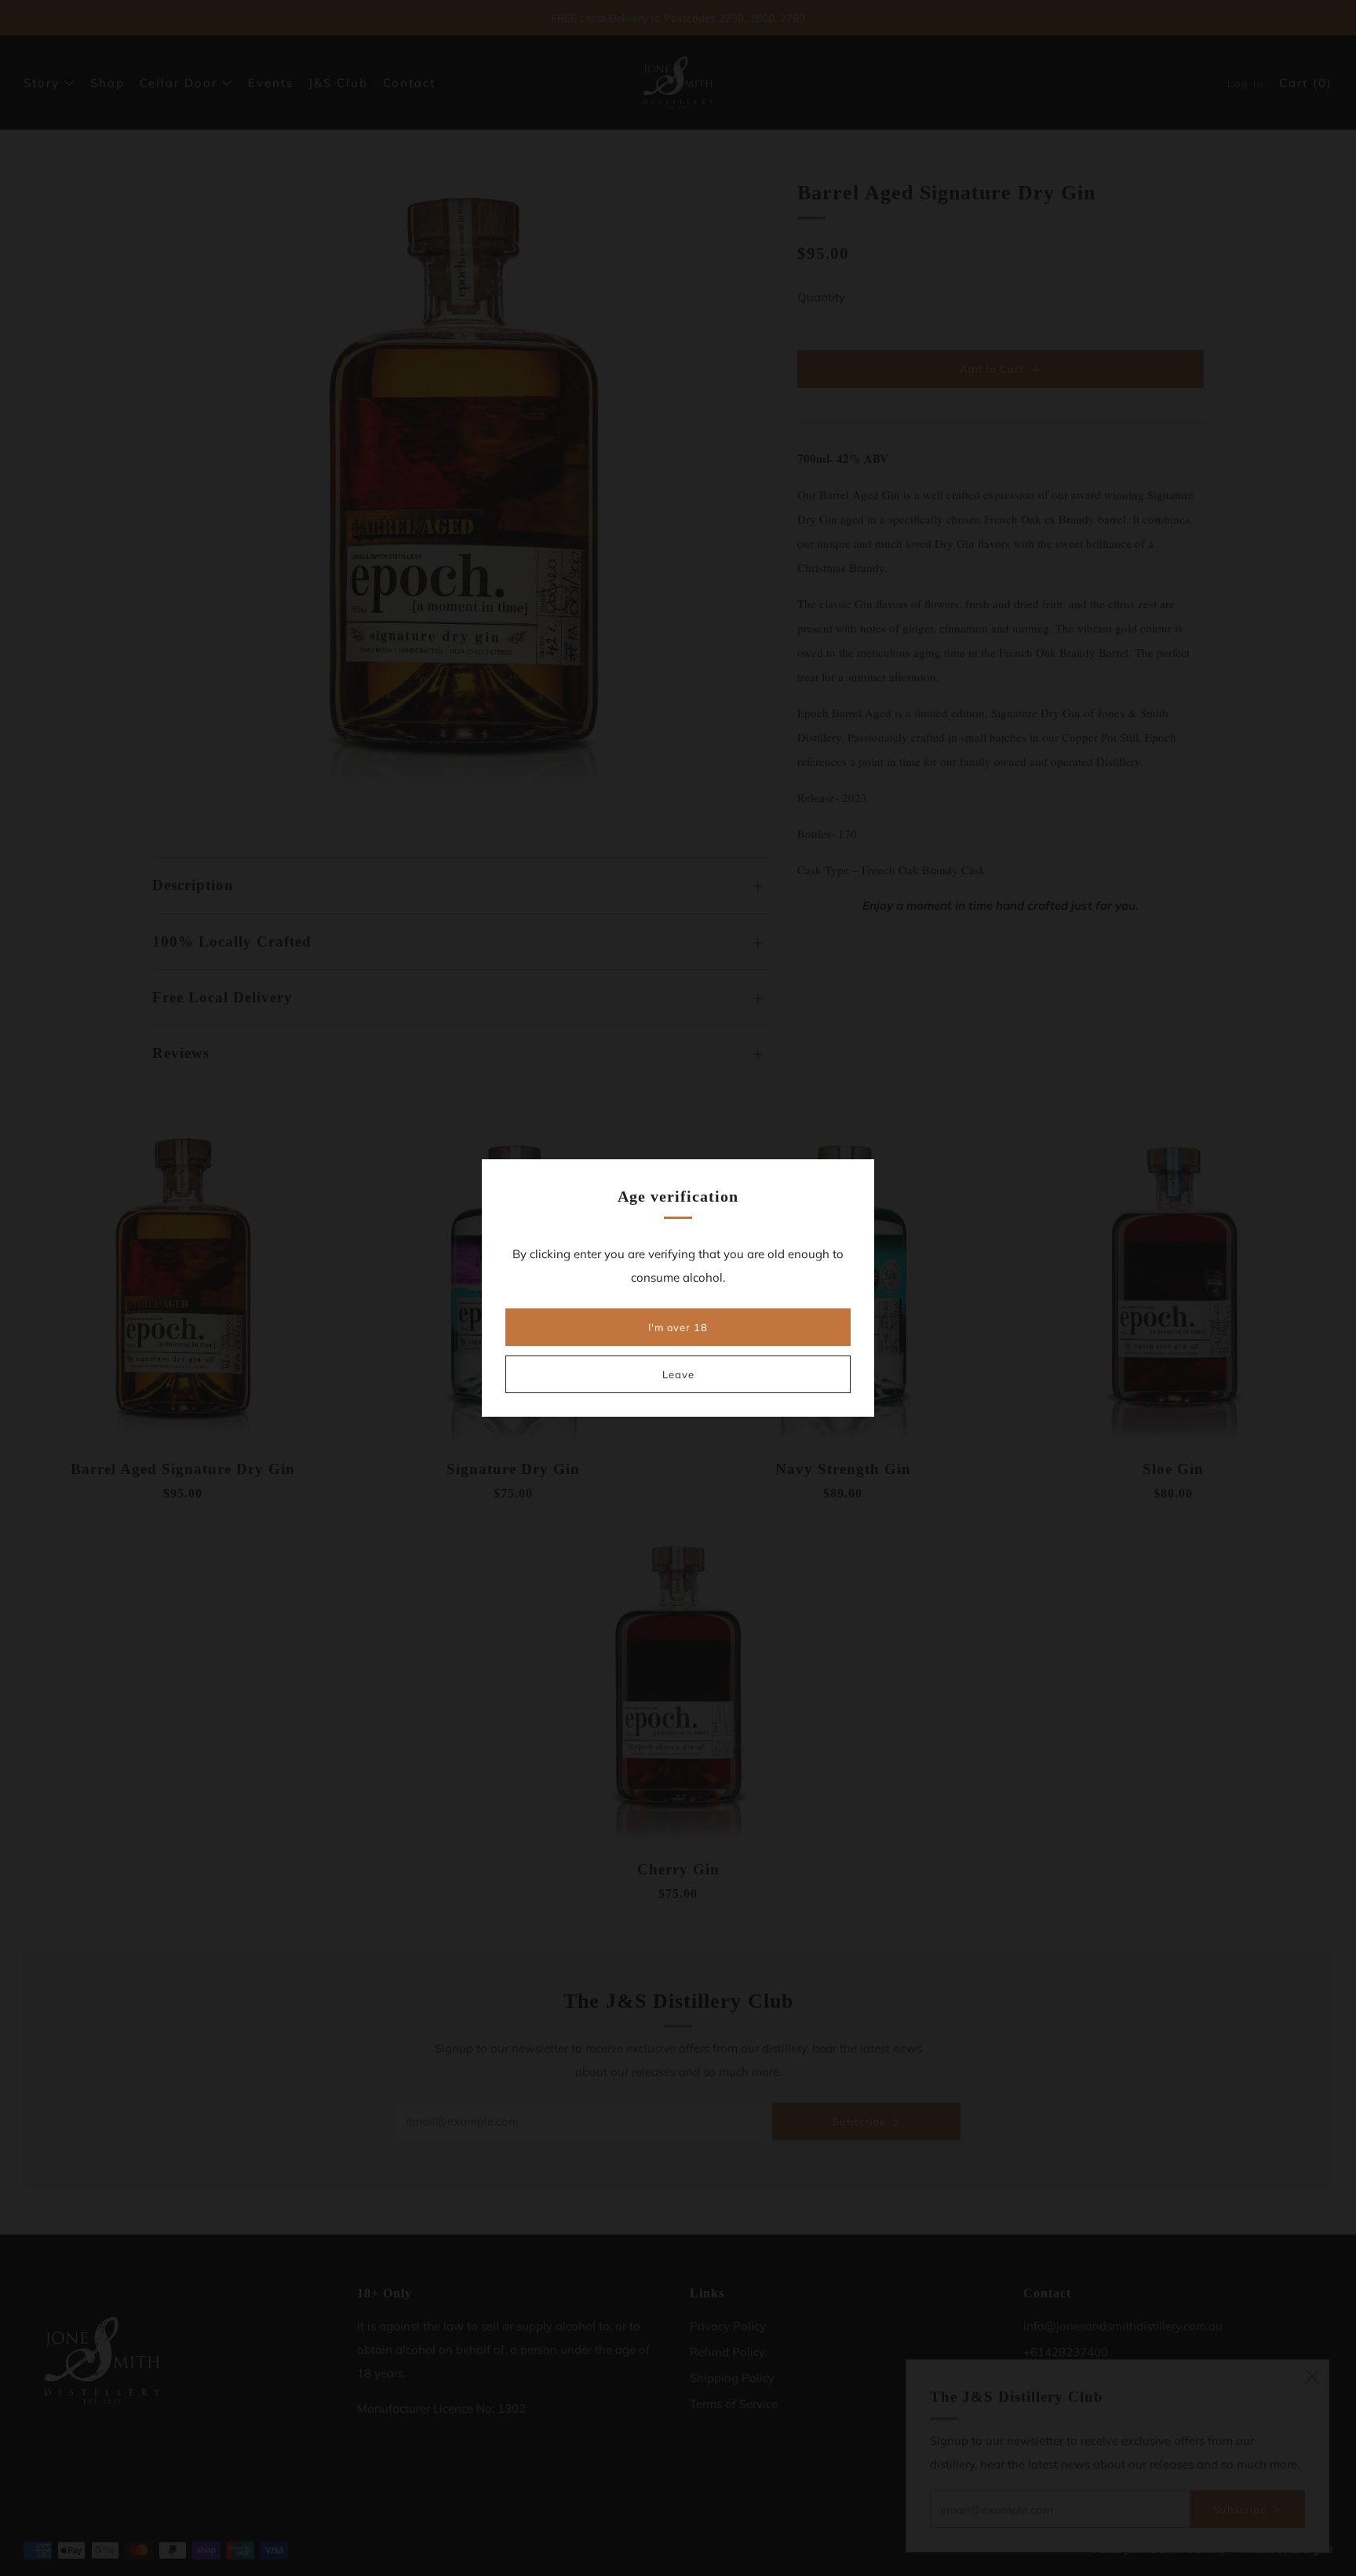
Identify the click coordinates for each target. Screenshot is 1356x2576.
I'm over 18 (678, 1327)
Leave (678, 1374)
